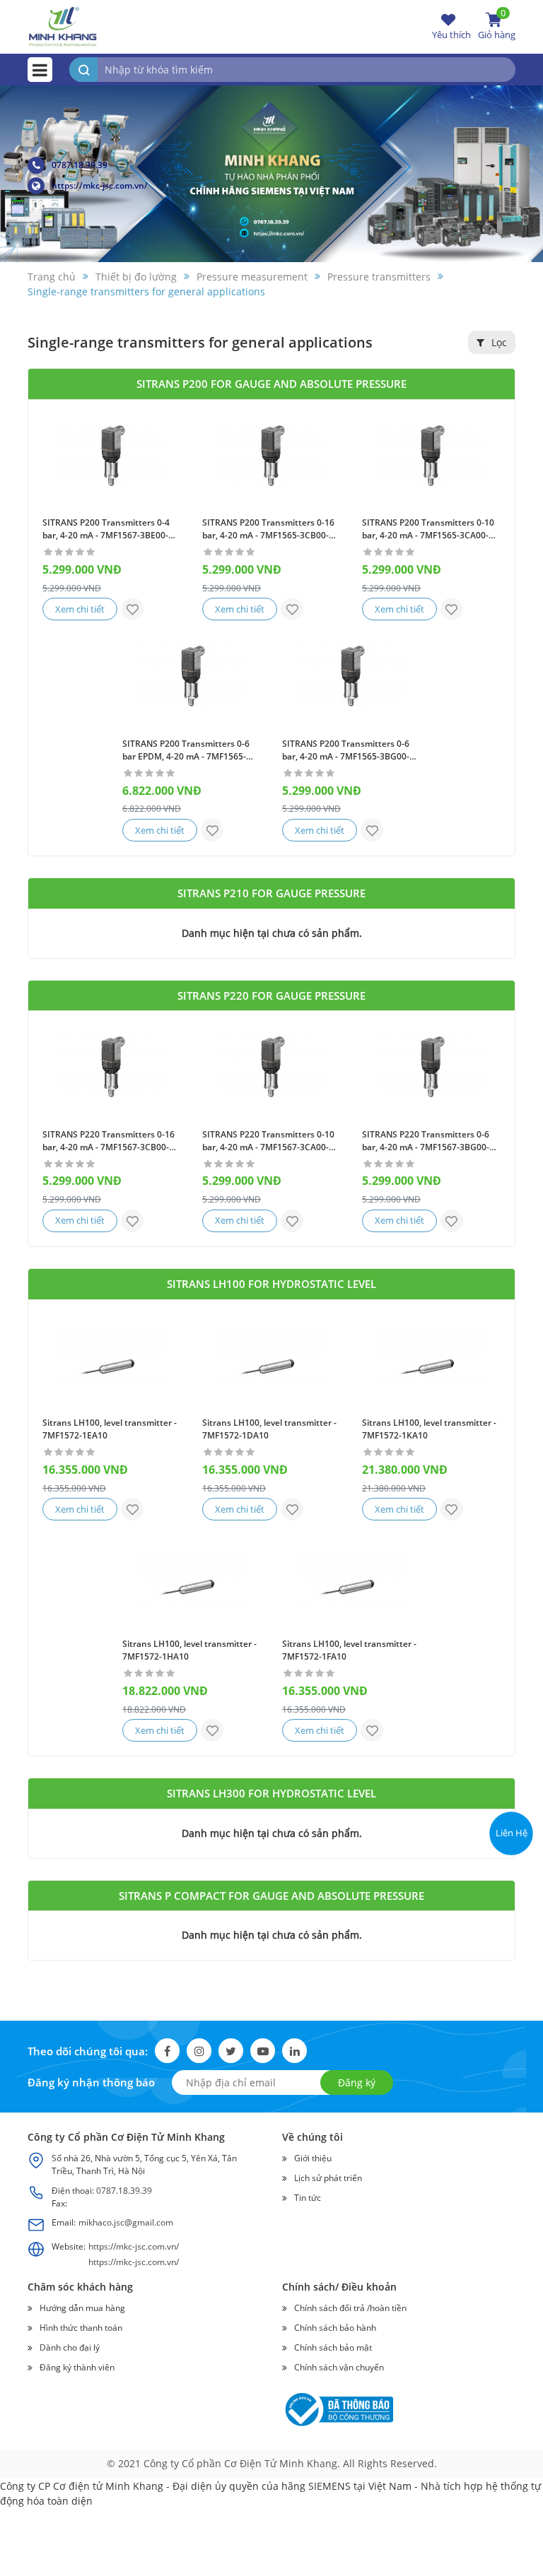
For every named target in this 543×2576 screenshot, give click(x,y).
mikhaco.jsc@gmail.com (126, 2222)
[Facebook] (167, 2051)
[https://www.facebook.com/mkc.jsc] (510, 1779)
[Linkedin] (294, 2051)
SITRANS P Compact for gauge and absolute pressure (271, 1896)
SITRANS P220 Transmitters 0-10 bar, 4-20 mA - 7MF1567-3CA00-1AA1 (268, 1141)
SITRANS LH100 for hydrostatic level (271, 1284)
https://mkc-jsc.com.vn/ (100, 185)
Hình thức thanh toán (81, 2328)
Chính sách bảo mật (333, 2347)
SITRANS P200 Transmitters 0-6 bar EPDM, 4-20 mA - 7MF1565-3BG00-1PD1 (186, 750)
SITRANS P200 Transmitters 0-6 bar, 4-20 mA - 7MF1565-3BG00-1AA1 (346, 750)
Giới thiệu (313, 2158)
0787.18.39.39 (80, 165)
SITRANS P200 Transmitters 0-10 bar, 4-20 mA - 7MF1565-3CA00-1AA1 (428, 529)
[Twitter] (231, 2051)
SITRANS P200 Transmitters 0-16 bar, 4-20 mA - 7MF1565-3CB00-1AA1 (268, 529)
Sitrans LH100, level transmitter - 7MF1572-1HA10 (189, 1650)
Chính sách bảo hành (335, 2328)
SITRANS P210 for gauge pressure (271, 893)
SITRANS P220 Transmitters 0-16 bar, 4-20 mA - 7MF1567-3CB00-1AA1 (109, 1141)
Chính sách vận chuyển (339, 2367)
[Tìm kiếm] (83, 70)
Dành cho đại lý (70, 2347)
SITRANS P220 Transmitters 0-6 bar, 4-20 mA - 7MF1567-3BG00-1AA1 (426, 1141)
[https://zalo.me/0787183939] (510, 1745)
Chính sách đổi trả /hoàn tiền (350, 2308)
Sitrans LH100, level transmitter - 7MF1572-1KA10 (429, 1429)
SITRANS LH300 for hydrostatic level (271, 1793)
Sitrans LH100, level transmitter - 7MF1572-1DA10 (269, 1429)
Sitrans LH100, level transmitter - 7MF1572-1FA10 (349, 1650)
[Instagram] (199, 2051)
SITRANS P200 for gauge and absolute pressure (271, 384)
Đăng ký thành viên (77, 2367)
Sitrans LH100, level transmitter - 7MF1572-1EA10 (110, 1429)
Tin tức (308, 2198)
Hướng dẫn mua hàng (82, 2308)
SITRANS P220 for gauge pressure (271, 995)
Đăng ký (357, 2082)
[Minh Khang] (63, 26)
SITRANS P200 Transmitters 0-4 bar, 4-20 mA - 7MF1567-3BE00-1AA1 (106, 529)
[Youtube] (263, 2051)
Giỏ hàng (497, 26)
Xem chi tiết (80, 609)
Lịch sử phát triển (328, 2178)
